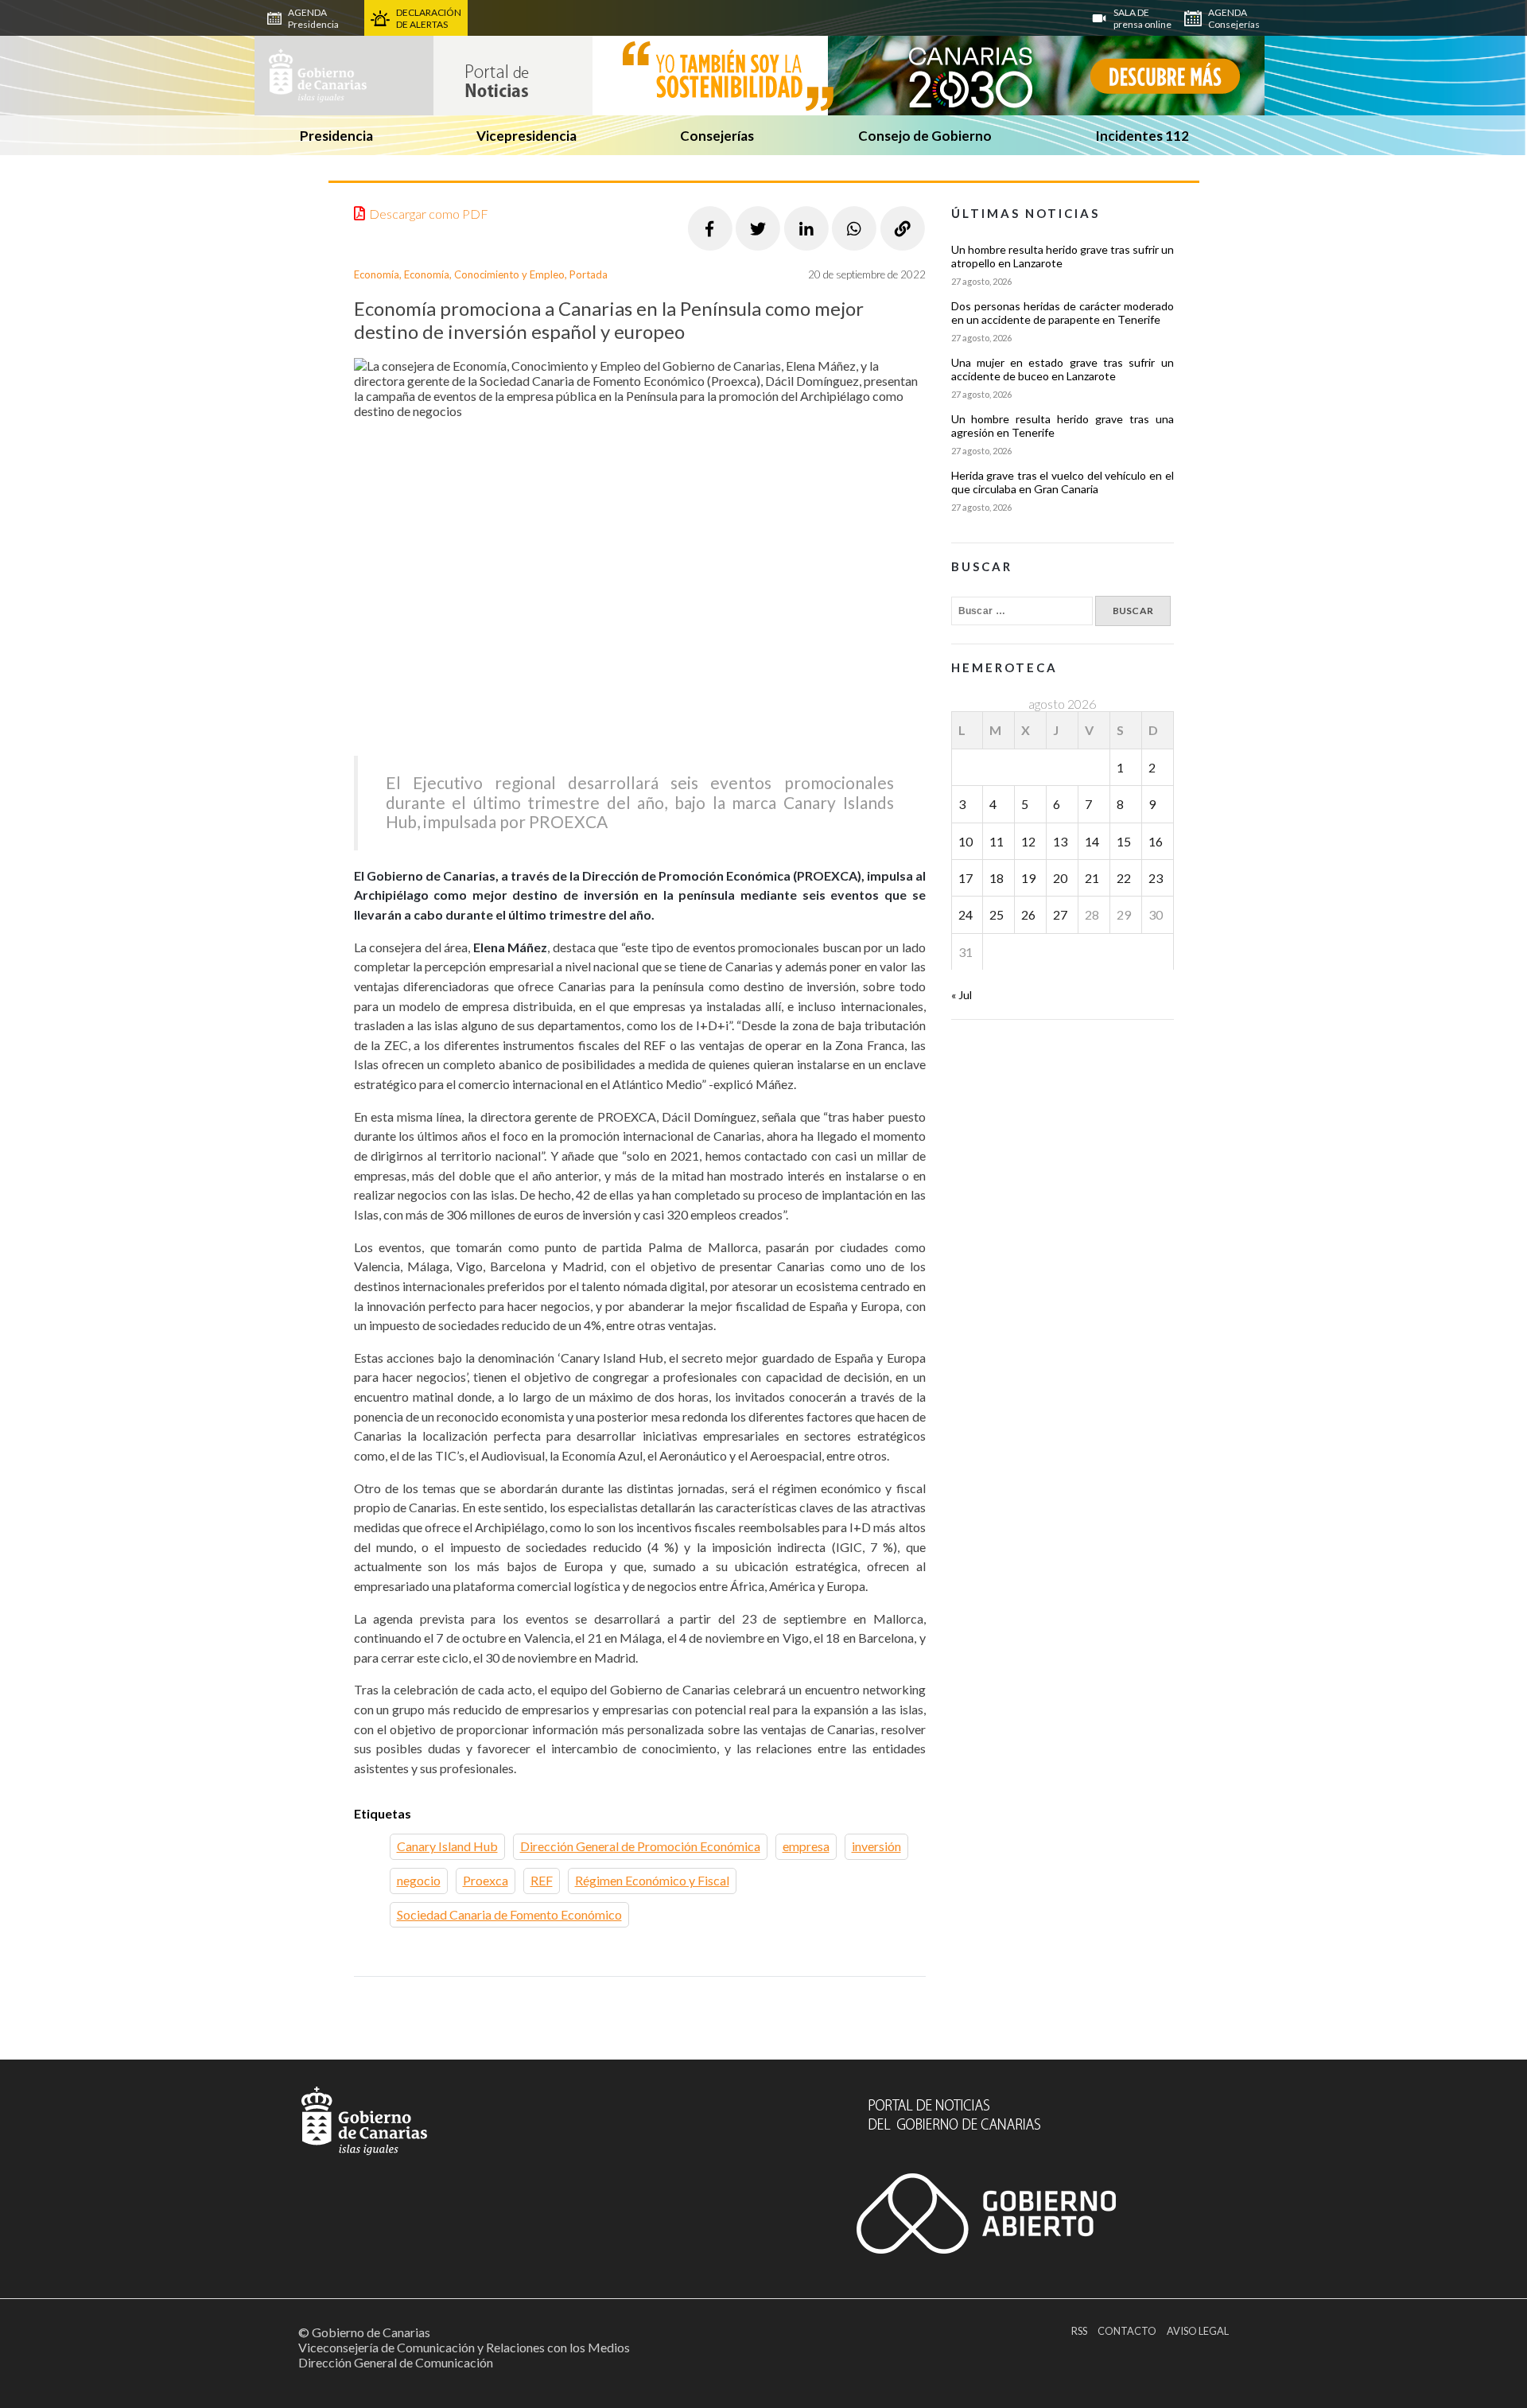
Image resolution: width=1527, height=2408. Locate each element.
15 (1124, 841)
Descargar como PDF (429, 214)
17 (966, 878)
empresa (806, 1846)
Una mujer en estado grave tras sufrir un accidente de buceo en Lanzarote (1063, 369)
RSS (1079, 2331)
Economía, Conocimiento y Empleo (484, 274)
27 (1060, 914)
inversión (876, 1846)
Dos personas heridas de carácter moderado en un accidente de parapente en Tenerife (1063, 313)
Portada (589, 274)
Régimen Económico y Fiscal (652, 1880)
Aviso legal (1198, 2331)
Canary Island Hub (447, 1846)
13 (1060, 841)
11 (997, 841)
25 (997, 914)
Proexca (486, 1880)
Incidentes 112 (1142, 136)
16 (1156, 841)
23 (1156, 878)
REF (542, 1880)
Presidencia (336, 136)
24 (966, 914)
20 (1060, 878)
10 (966, 841)
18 (997, 878)
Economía (377, 274)
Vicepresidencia (526, 136)
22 (1124, 878)
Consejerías (717, 136)
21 (1092, 878)
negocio (419, 1880)
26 (1028, 914)
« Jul (962, 995)
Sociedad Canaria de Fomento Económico (509, 1914)
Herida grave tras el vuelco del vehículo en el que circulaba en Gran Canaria (1063, 482)
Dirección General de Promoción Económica (640, 1846)
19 (1028, 878)
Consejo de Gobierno (925, 136)
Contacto (1127, 2331)
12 (1028, 841)
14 (1092, 841)
